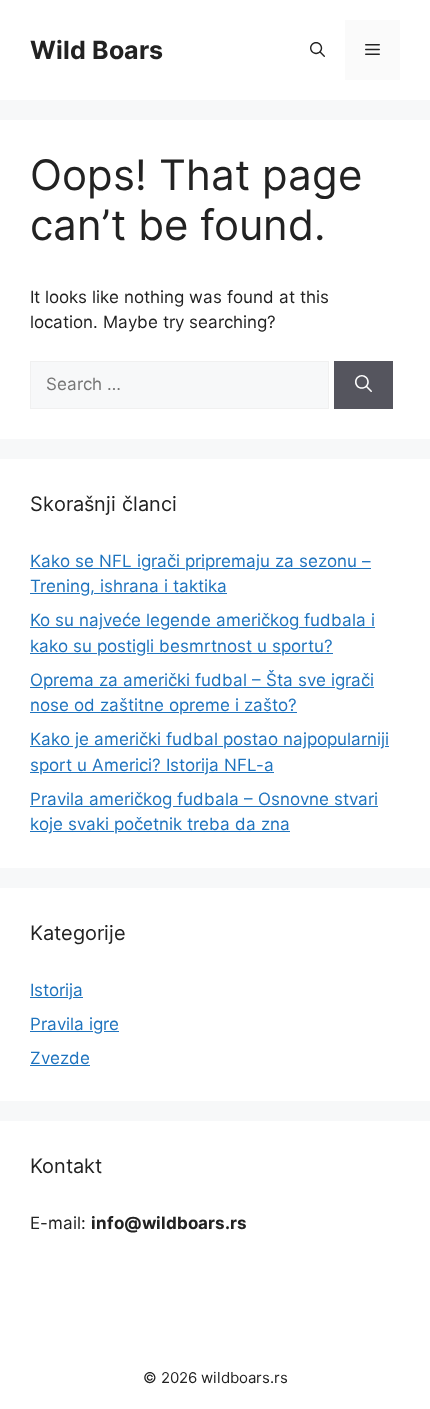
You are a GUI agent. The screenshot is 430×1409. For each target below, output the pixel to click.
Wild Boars (96, 50)
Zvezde (60, 1058)
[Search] (363, 385)
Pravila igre (74, 1024)
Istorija (56, 990)
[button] (317, 50)
